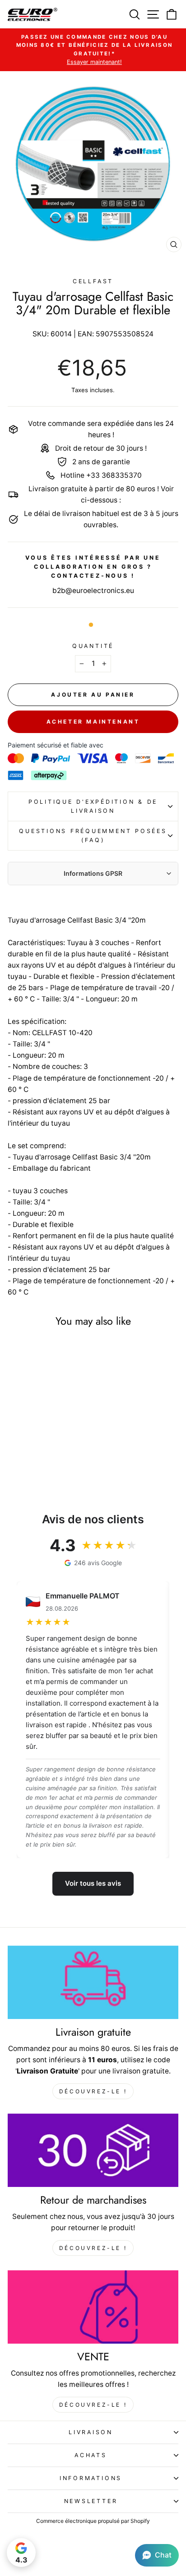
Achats (91, 2455)
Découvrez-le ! (93, 2091)
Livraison (91, 2432)
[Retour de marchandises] (93, 2150)
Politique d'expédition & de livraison (93, 806)
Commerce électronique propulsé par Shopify (93, 2521)
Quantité (93, 646)
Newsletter (91, 2501)
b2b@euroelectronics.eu (93, 591)
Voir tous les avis (93, 1883)
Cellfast (93, 281)
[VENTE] (93, 2307)
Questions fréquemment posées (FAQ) (93, 835)
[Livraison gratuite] (93, 1982)
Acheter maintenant (93, 722)
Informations (91, 2478)
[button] (157, 2555)
